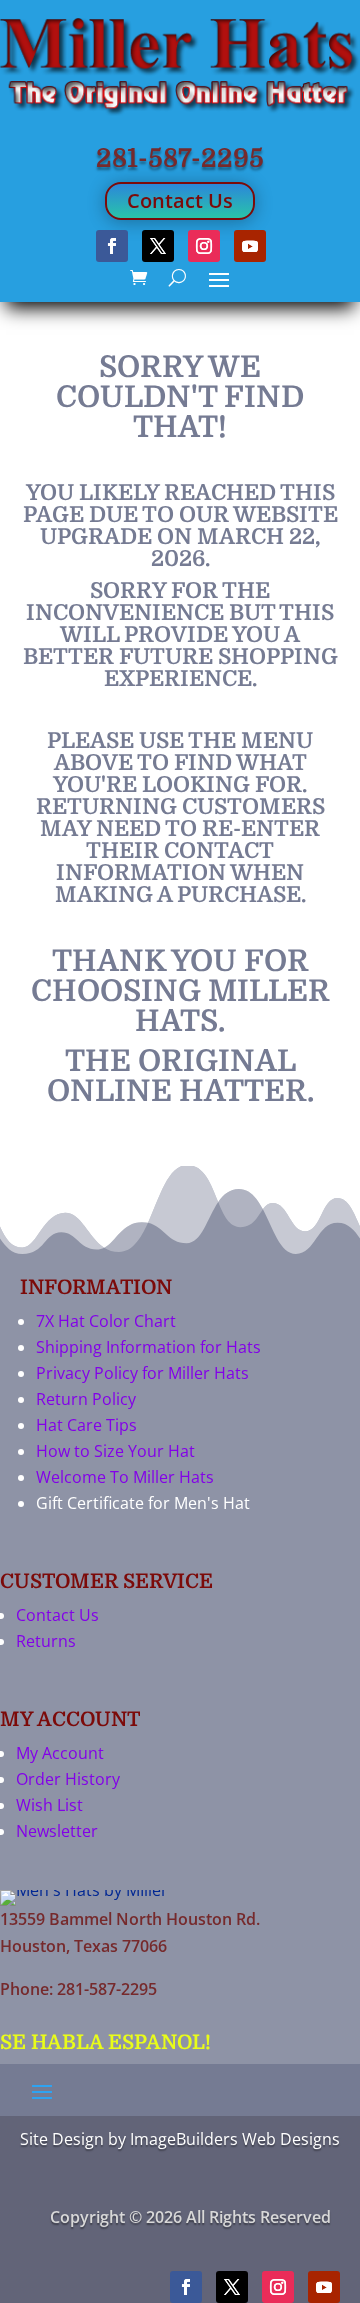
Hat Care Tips (86, 1425)
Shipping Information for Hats (148, 1347)
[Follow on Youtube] (250, 246)
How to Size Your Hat (115, 1451)
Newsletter (57, 1831)
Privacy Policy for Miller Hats (142, 1373)
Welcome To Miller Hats (125, 1477)
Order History (68, 1779)
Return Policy (86, 1399)
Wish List (49, 1805)
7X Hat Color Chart (106, 1321)
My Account (60, 1753)
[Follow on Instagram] (204, 246)
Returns (46, 1641)
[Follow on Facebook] (112, 246)
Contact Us (180, 200)
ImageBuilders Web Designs (235, 2139)
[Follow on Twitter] (158, 246)
